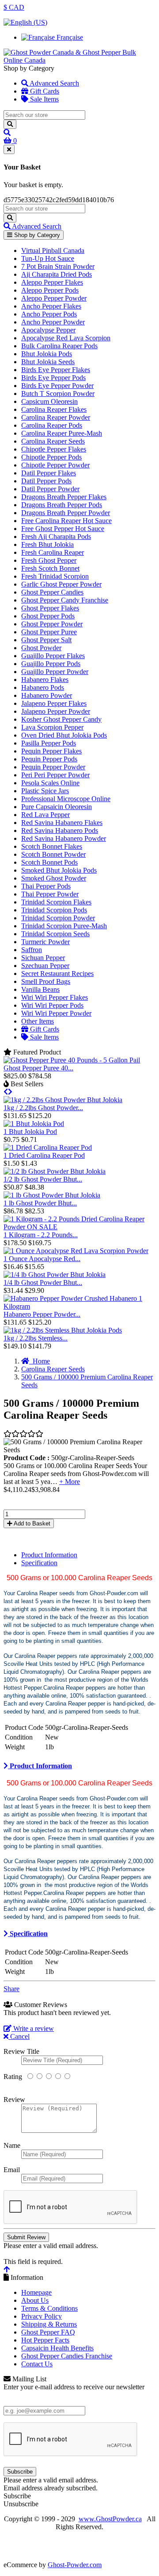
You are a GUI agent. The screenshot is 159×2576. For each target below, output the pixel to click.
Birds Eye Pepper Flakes (56, 370)
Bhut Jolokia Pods (47, 354)
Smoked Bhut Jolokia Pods (59, 870)
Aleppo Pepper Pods (50, 290)
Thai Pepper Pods (46, 886)
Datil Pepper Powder (50, 489)
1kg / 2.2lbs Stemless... (36, 1338)
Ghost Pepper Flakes (50, 608)
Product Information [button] (40, 1766)
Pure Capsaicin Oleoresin (57, 807)
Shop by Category (36, 235)
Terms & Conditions (49, 2308)
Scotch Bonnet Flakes (52, 846)
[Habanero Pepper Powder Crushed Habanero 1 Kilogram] (79, 1306)
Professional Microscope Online (66, 799)
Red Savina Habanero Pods (60, 830)
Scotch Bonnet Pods (49, 862)
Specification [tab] (39, 1563)
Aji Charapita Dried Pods (57, 274)
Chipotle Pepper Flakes (54, 449)
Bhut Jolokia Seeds (48, 362)
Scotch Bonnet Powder (53, 854)
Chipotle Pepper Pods (51, 457)
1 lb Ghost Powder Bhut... (40, 1203)
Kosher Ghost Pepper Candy (61, 719)
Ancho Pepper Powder (53, 322)
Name (12, 2145)
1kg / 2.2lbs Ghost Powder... (43, 1108)
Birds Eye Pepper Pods (53, 378)
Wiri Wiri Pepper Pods (52, 1005)
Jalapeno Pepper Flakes (54, 703)
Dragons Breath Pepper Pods (62, 505)
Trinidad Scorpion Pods (54, 910)
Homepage (36, 2292)
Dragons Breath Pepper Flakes (64, 497)
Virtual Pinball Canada (53, 250)
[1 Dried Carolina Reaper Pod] (48, 1147)
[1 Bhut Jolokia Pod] (34, 1124)
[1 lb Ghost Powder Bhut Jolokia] (52, 1195)
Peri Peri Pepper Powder (55, 775)
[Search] (10, 124)
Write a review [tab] (33, 2028)
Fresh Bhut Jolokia (47, 544)
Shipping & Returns (49, 2324)
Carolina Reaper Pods (52, 425)
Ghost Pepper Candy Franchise (65, 600)
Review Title (21, 2051)
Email (12, 2170)
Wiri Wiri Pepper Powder (56, 1013)
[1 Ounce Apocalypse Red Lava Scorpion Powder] (76, 1251)
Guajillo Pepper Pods (51, 664)
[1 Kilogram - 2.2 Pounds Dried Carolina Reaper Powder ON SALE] (79, 1227)
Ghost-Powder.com (75, 2565)
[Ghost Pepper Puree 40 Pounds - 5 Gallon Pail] (72, 1060)
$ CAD (14, 7)
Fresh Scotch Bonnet (50, 568)
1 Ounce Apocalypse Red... (42, 1259)
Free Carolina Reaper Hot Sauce (66, 521)
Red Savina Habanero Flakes (62, 823)
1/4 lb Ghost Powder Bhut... (43, 1282)
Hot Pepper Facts (45, 2340)
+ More (70, 1482)
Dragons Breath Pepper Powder (66, 513)
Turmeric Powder (45, 942)
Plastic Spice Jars (45, 791)
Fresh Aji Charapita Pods (56, 537)
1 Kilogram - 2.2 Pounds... (41, 1235)
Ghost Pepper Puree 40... (38, 1068)
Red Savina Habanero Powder (64, 838)
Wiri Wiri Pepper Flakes (55, 997)
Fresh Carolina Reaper (53, 552)
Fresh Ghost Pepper (49, 560)
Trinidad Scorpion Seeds (55, 934)
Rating (13, 2077)
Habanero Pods (43, 687)
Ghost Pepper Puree (49, 632)
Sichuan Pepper (43, 958)
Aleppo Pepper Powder (54, 298)
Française (69, 37)
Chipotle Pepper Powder (55, 465)
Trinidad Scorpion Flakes (56, 902)
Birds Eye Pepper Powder (57, 386)
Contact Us (37, 2364)
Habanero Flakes (45, 680)
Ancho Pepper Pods (49, 314)
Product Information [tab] (49, 1555)
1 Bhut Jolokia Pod (30, 1132)
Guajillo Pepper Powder (55, 672)
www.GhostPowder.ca (110, 2519)
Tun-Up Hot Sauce (48, 258)
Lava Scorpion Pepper (52, 727)
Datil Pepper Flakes (49, 473)
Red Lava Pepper (45, 815)
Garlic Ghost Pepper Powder (61, 584)
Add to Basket (31, 1523)
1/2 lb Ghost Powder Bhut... (43, 1179)
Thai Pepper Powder (50, 894)
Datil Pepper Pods (46, 481)
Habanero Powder (47, 695)
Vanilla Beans (40, 989)
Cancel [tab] (19, 2036)
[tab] (79, 1766)
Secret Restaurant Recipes (57, 974)
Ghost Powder (41, 648)
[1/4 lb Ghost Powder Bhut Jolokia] (55, 1275)
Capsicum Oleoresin (49, 401)
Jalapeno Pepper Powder (56, 711)
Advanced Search (54, 83)
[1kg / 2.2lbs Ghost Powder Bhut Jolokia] (63, 1100)
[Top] (7, 2269)
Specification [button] (28, 1934)
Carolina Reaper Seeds (53, 441)
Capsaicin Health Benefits (57, 2348)
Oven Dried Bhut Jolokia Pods (64, 735)
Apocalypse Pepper (48, 330)
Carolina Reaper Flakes (54, 409)
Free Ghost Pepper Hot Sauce (63, 529)
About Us (35, 2300)
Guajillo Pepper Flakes (53, 656)
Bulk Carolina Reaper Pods (59, 346)
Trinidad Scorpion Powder (58, 918)
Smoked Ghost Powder (54, 878)
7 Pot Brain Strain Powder (58, 266)
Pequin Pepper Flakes (51, 751)
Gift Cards (44, 91)
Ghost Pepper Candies (52, 592)
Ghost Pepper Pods (48, 616)
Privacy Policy (42, 2316)
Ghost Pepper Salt (46, 640)
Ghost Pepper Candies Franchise (67, 2356)
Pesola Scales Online (50, 783)
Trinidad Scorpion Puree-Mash (64, 926)
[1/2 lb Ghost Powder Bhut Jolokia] (55, 1171)
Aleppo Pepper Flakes (52, 282)
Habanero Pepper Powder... (42, 1314)
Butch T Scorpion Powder (58, 394)
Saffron (32, 950)
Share (11, 1989)
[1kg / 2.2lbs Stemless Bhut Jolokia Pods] (63, 1330)
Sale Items (44, 99)
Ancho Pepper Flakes (51, 306)
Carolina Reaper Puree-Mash (62, 433)
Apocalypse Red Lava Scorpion (66, 338)
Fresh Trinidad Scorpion (55, 576)
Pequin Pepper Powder (53, 767)
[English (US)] (25, 22)
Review (14, 2100)
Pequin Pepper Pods (49, 759)
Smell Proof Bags (46, 981)
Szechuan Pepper (45, 966)
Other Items (38, 1021)
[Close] (9, 149)
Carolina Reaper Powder (56, 417)
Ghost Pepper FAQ (48, 2332)
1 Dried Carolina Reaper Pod (44, 1155)
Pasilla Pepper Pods (49, 743)
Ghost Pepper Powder (52, 624)
